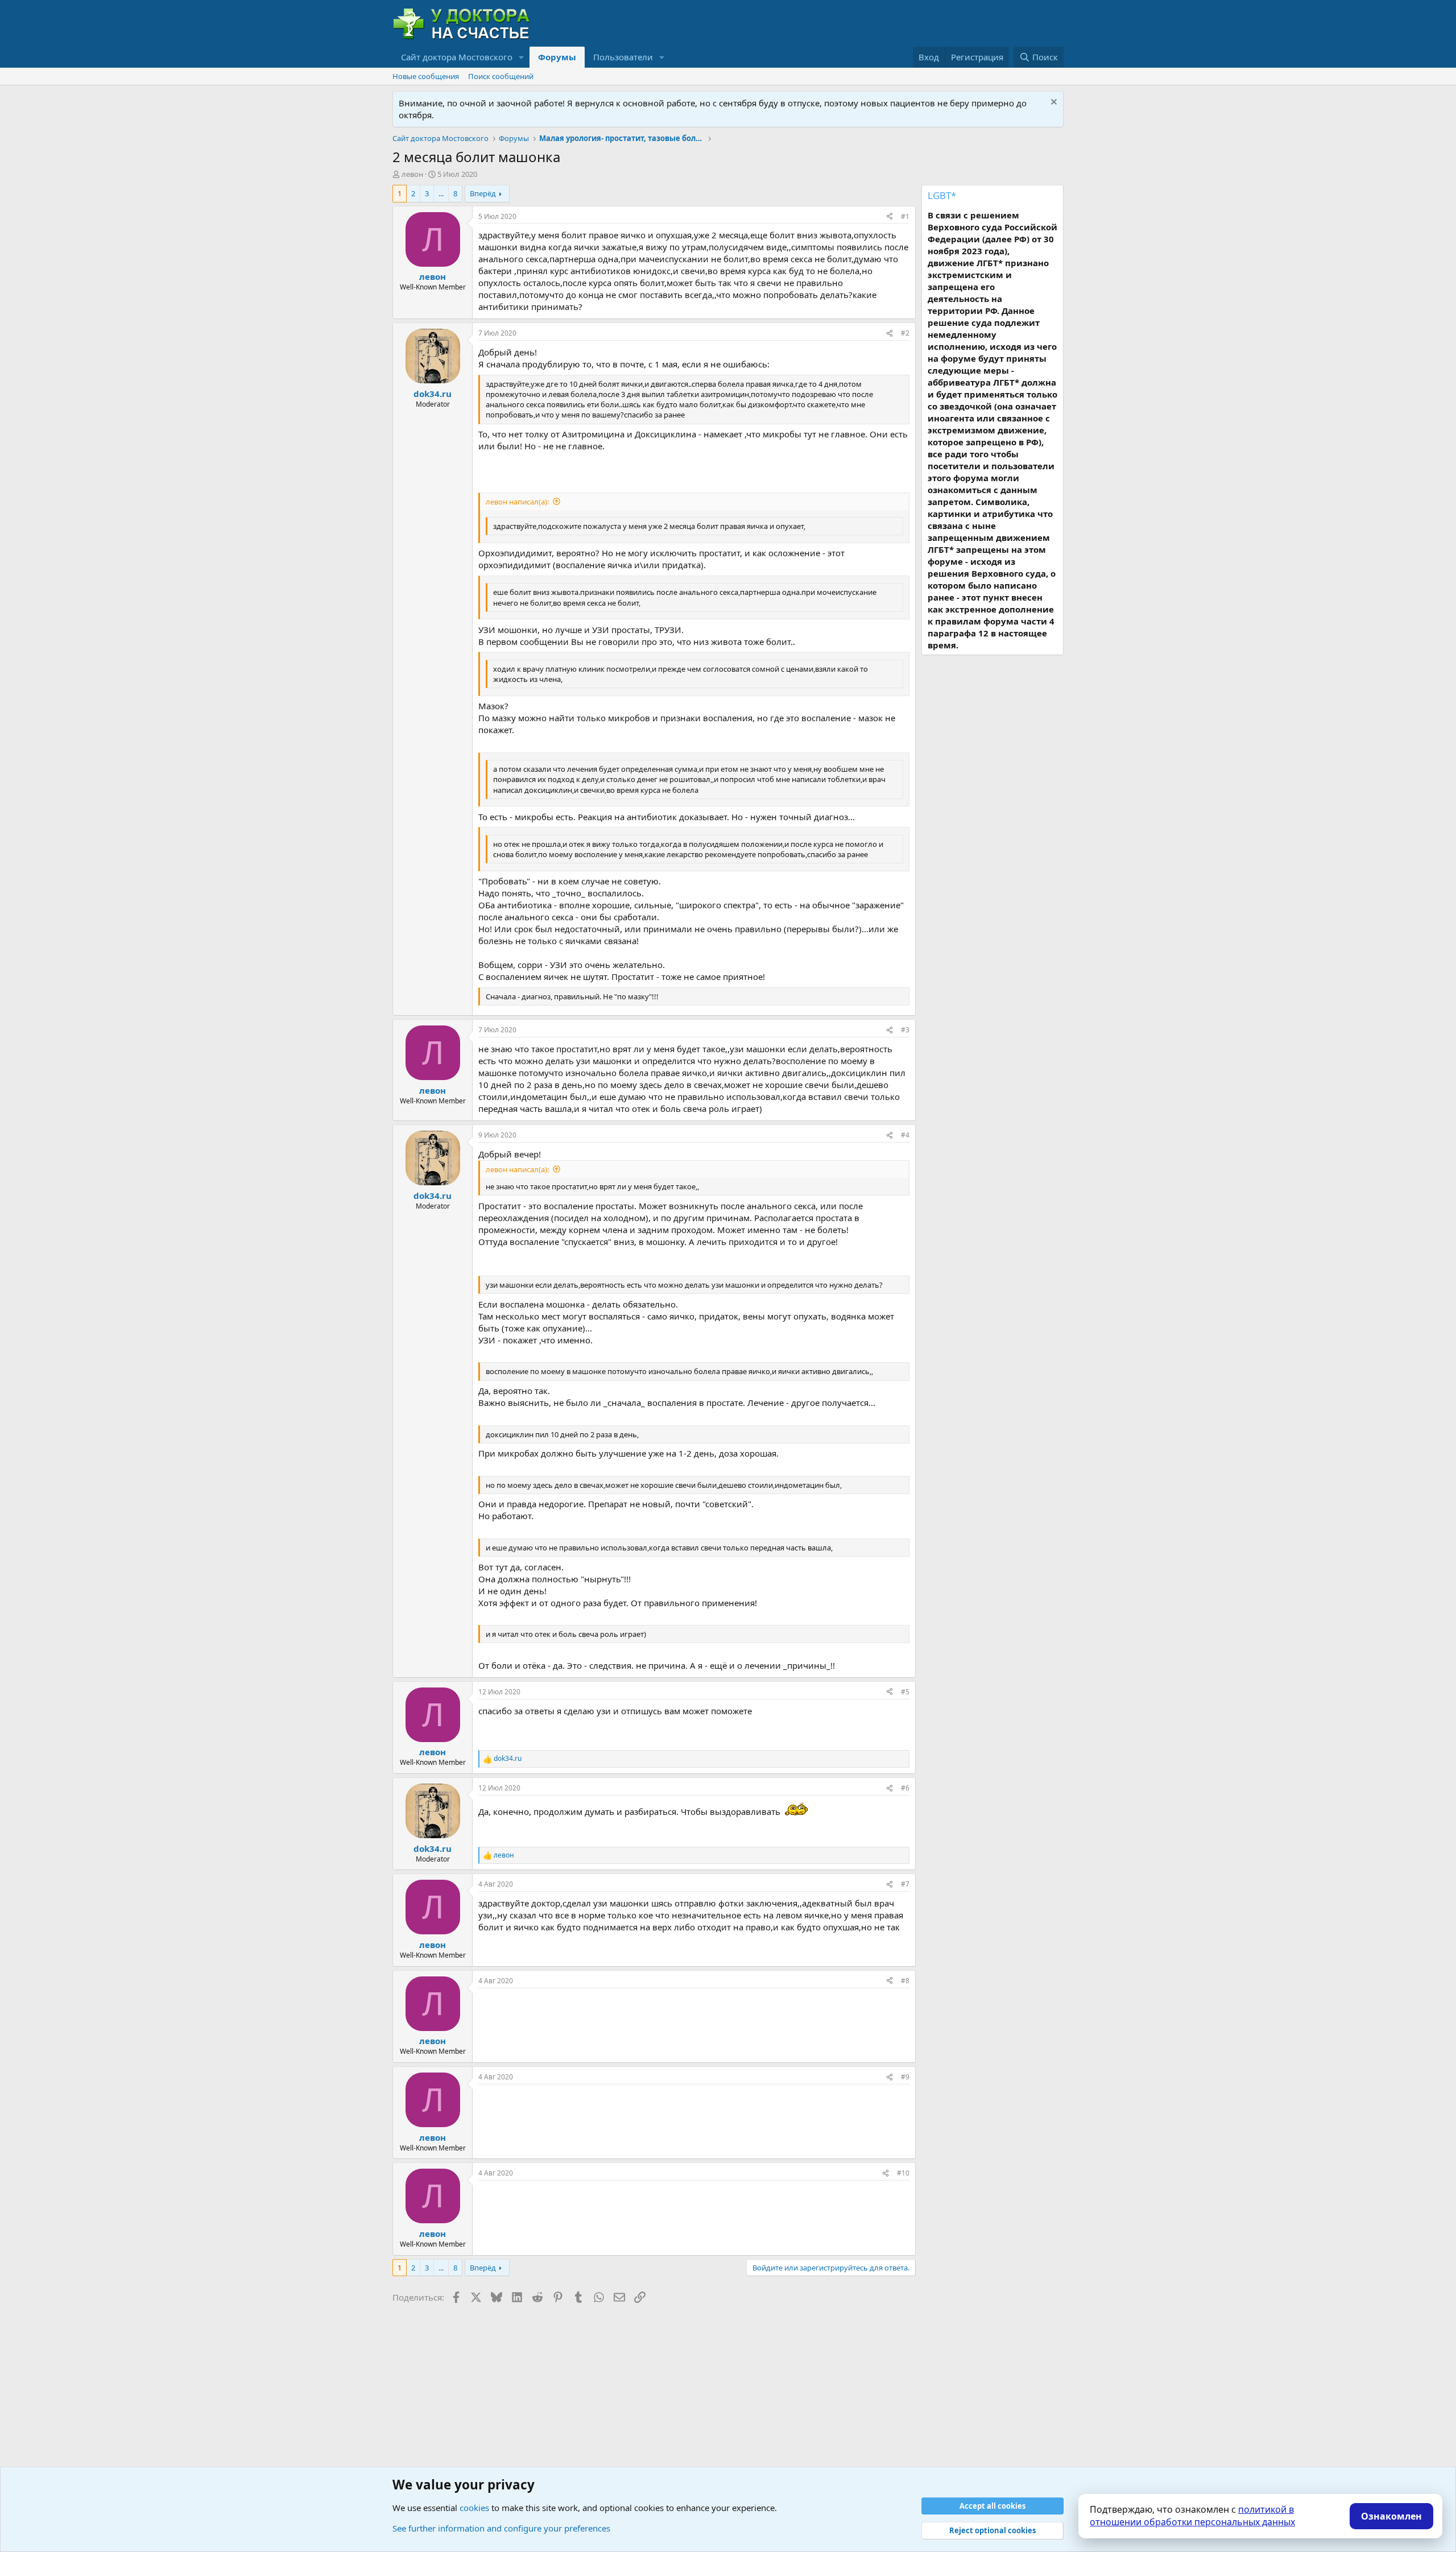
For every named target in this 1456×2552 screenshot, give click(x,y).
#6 (905, 1788)
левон (412, 174)
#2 (905, 333)
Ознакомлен (1391, 2516)
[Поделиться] (890, 217)
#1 (905, 216)
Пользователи (623, 57)
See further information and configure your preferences (501, 2528)
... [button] (441, 193)
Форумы (557, 57)
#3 (905, 1030)
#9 (905, 2077)
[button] (522, 57)
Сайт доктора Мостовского (457, 57)
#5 (905, 1692)
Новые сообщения (426, 76)
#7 (905, 1884)
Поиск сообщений (501, 76)
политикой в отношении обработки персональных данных (1192, 2516)
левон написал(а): (517, 502)
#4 (905, 1135)
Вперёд (483, 193)
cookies (474, 2508)
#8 (905, 1981)
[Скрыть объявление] (1052, 103)
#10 (903, 2173)
